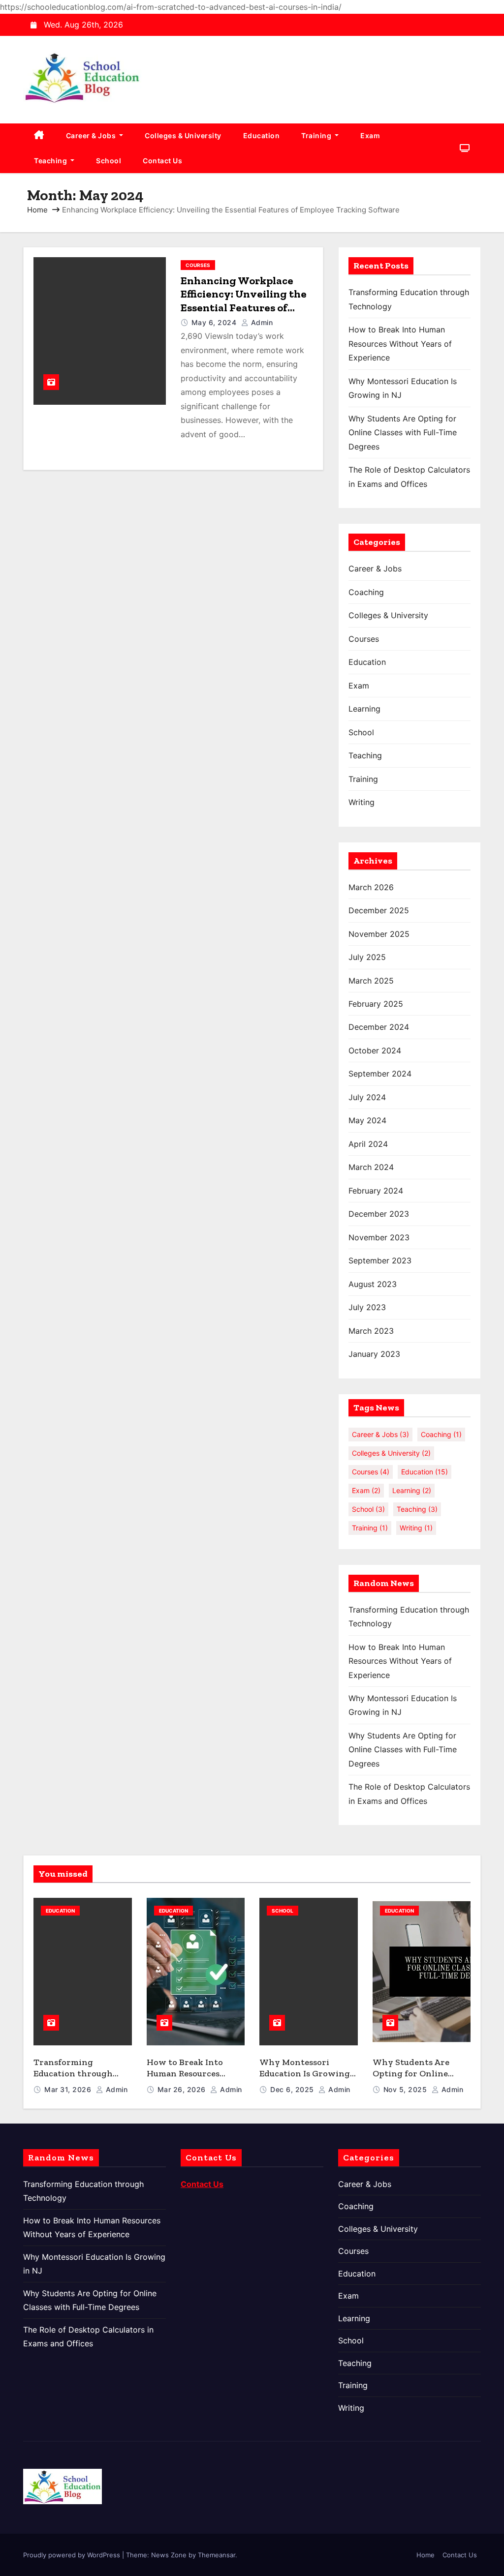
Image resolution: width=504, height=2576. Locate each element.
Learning (364, 709)
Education (262, 135)
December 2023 (379, 1214)
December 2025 (379, 910)
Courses (198, 265)
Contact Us (162, 161)
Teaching (51, 161)
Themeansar (217, 2555)
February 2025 (376, 1004)
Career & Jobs (92, 135)
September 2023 (380, 1260)
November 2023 (379, 1237)
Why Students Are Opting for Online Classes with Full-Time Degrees (403, 433)
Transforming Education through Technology (73, 2073)
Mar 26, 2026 (183, 2089)
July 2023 (367, 1307)
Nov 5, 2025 (406, 2089)
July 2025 (367, 957)
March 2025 (371, 981)
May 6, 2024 (215, 322)
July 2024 (367, 1097)
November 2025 (379, 934)
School (109, 161)
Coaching (366, 592)
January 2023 (374, 1354)
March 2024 (371, 1167)
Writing (362, 802)
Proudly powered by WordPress (73, 2555)
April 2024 (368, 1144)
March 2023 (371, 1331)
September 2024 (380, 1074)
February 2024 (376, 1191)
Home (37, 210)
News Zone (169, 2555)
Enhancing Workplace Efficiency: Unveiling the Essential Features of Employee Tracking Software (244, 308)
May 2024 (367, 1120)
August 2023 (373, 1284)
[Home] (39, 136)
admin (261, 322)
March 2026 (371, 887)
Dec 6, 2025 (293, 2089)
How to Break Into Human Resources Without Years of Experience (400, 344)
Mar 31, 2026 (69, 2089)
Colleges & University (183, 135)
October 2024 (375, 1050)
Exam (370, 135)
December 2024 (379, 1027)
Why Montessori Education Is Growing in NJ (305, 2073)
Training (317, 135)
